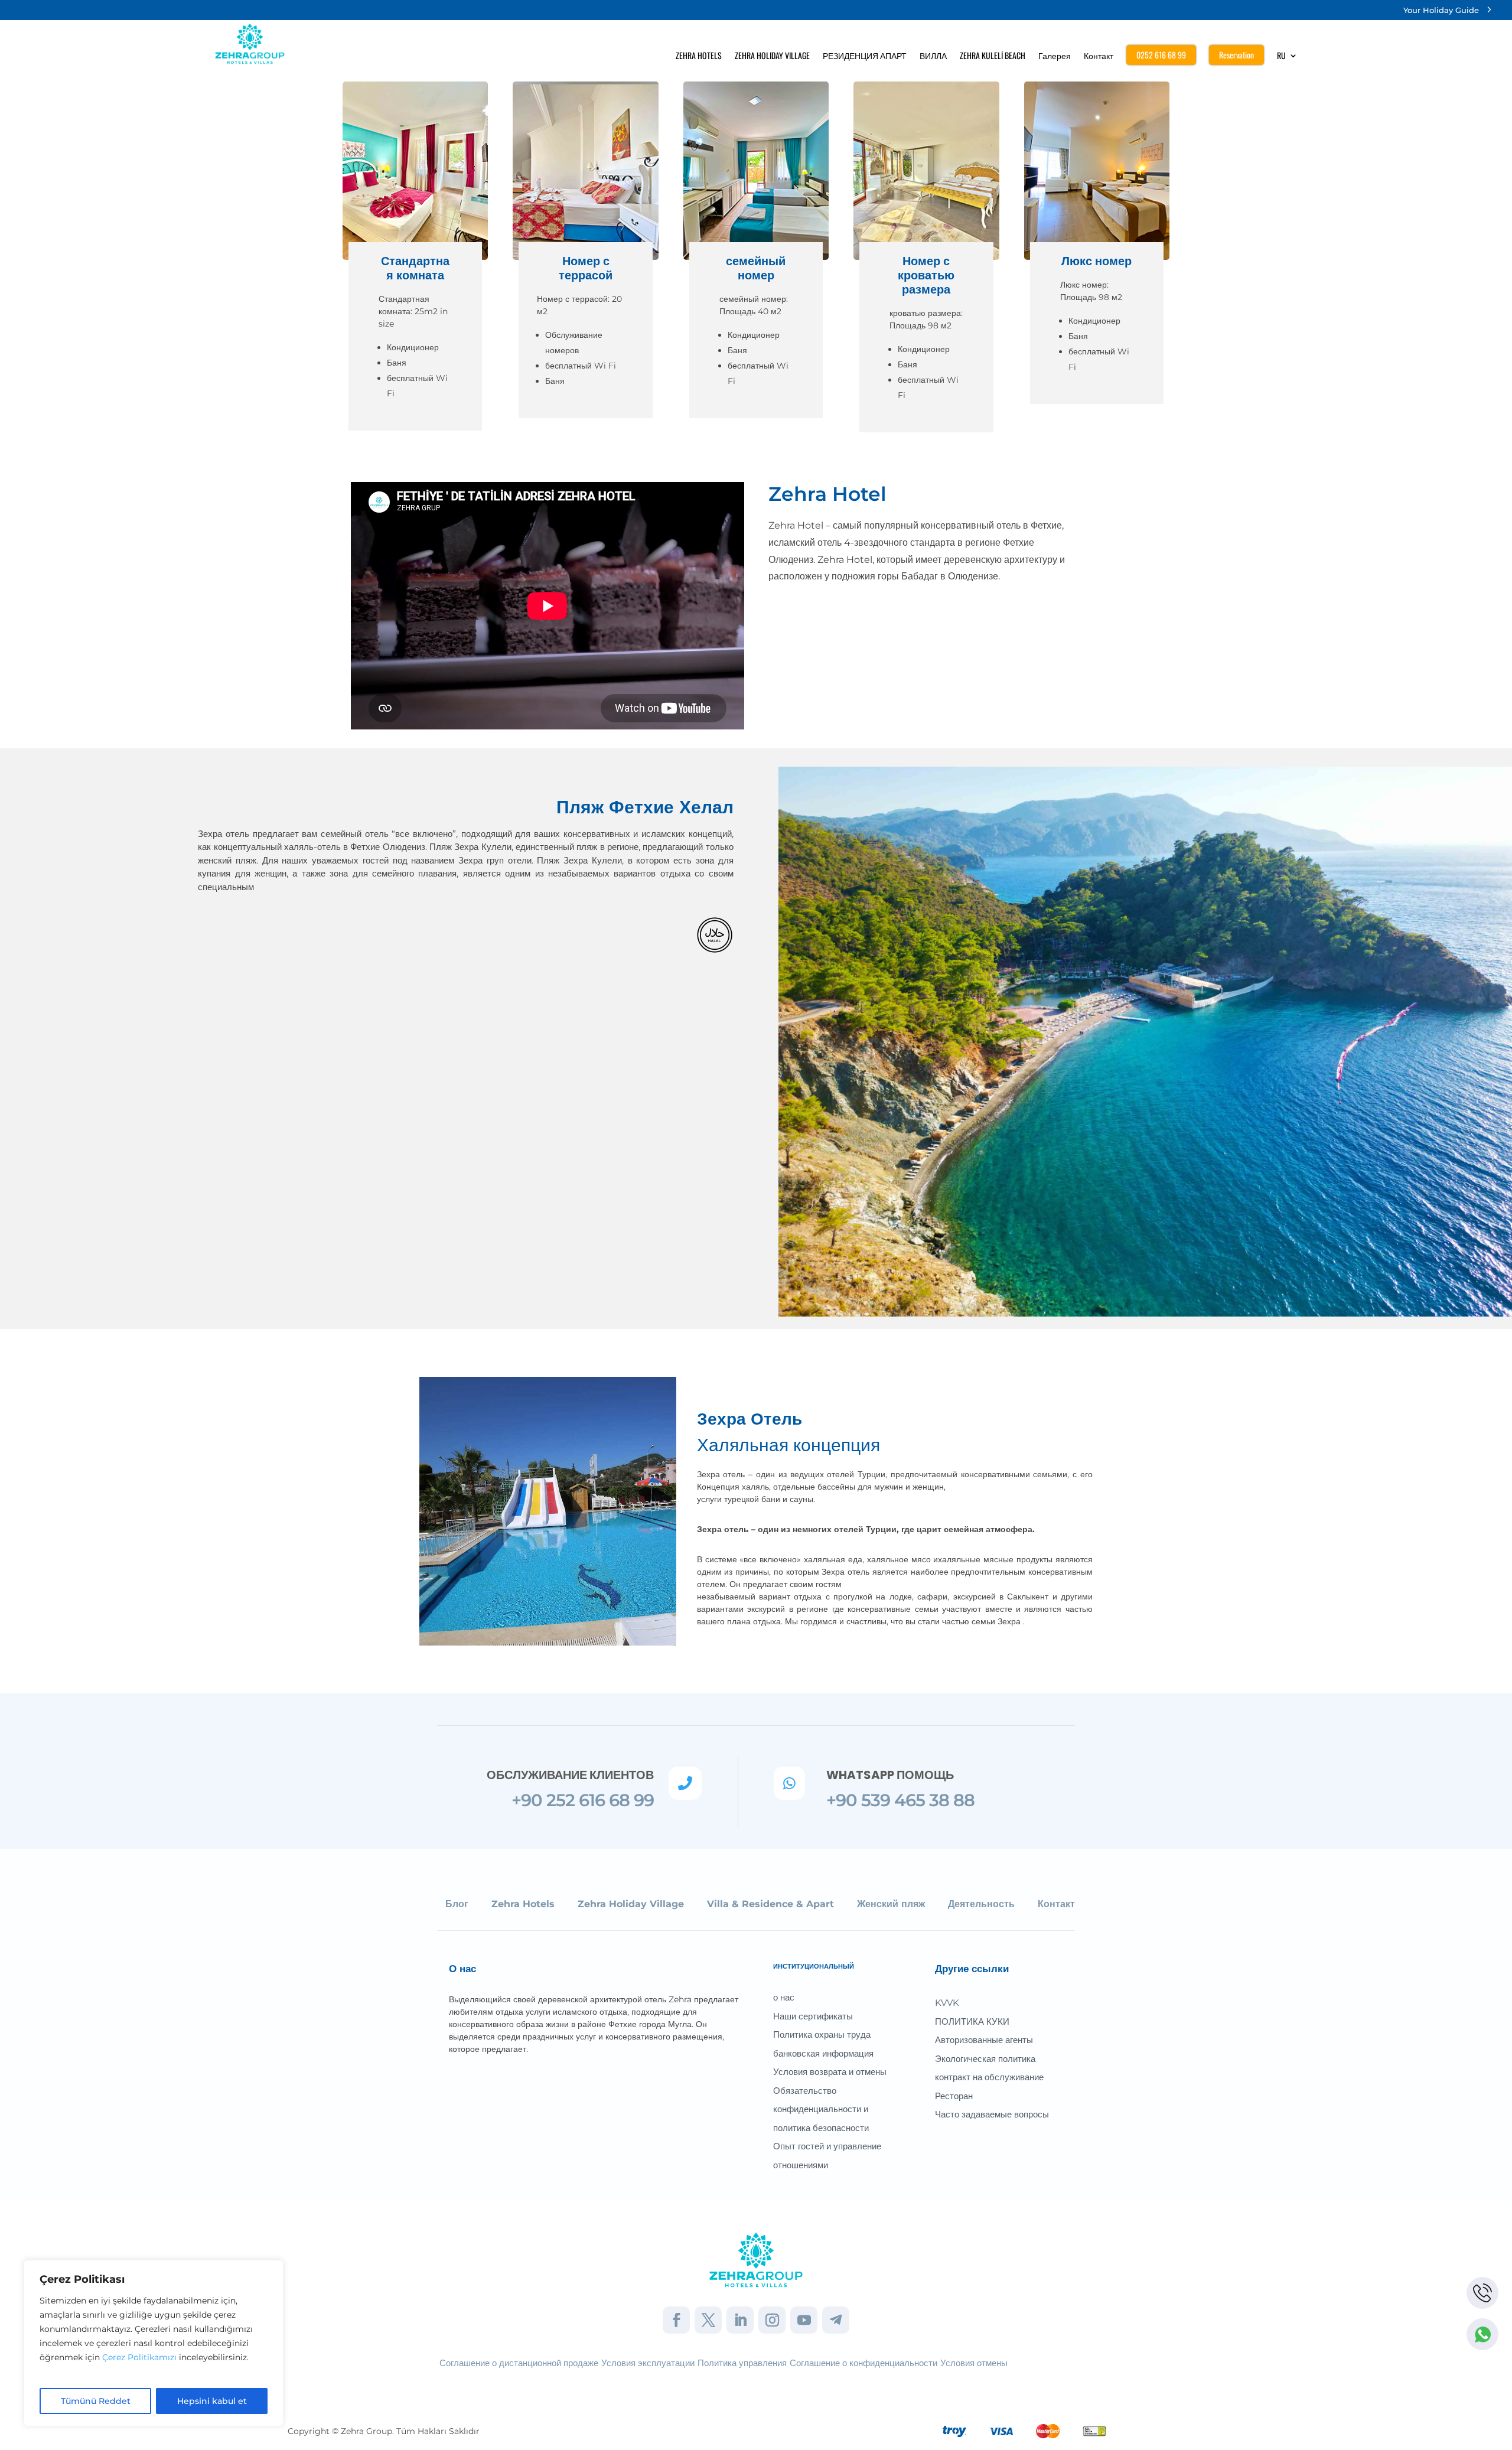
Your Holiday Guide (1441, 10)
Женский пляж (891, 1904)
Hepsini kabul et (212, 2401)
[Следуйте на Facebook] (676, 2320)
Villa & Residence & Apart (770, 1904)
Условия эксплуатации (648, 2363)
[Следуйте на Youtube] (804, 2320)
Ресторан (954, 2096)
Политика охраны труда (822, 2034)
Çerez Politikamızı (139, 2357)
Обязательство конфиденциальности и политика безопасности (821, 2109)
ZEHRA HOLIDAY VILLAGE (772, 56)
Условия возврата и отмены (830, 2072)
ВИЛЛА (933, 56)
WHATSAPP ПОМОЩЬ (890, 1775)
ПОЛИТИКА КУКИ (972, 2021)
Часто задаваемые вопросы (992, 2114)
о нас (784, 1997)
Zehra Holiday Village (631, 1904)
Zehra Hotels (523, 1904)
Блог (457, 1904)
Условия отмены (974, 2363)
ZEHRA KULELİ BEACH (993, 56)
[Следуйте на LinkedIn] (740, 2320)
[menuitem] (1287, 58)
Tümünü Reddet (96, 2401)
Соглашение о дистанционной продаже (519, 2363)
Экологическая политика (985, 2059)
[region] (154, 2343)
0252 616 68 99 (1161, 55)
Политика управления (742, 2363)
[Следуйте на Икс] (708, 2320)
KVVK (947, 2003)
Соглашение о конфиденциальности (863, 2363)
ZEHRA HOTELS (699, 56)
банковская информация (823, 2053)
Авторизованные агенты (984, 2040)
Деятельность (981, 1904)
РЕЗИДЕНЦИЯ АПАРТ (865, 56)
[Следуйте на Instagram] (772, 2320)
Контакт (1099, 56)
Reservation (1236, 55)
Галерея (1055, 56)
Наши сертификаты (813, 2016)
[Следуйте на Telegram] (836, 2320)
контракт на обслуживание (989, 2077)
